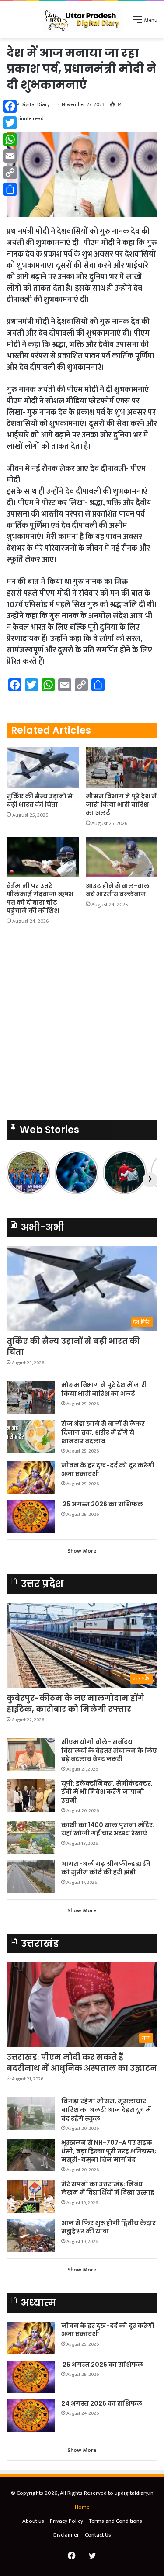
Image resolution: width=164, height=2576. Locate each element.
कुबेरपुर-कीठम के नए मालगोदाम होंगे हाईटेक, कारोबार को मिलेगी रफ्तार (75, 1703)
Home (82, 2507)
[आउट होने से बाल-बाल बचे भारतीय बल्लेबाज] (122, 857)
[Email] (10, 156)
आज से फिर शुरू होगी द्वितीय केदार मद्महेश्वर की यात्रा (108, 2227)
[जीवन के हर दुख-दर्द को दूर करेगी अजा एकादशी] (31, 1478)
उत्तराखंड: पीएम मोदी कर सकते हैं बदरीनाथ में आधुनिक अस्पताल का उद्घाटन (82, 2063)
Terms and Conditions (115, 2521)
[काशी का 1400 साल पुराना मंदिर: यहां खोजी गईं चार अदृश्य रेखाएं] (31, 1837)
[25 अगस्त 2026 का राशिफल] (31, 1517)
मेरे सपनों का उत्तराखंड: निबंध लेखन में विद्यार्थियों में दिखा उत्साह (108, 2188)
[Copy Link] (10, 173)
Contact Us (98, 2535)
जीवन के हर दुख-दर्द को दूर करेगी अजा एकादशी (108, 1470)
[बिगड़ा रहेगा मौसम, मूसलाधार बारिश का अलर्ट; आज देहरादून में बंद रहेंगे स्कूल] (31, 2113)
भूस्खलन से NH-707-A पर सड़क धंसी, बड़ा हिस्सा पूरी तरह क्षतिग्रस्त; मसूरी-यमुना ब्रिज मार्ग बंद (109, 2151)
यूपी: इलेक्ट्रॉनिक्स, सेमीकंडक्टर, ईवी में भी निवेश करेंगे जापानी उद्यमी (107, 1792)
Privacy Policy (66, 2521)
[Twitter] (10, 123)
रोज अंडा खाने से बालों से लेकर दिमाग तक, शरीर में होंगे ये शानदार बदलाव (103, 1432)
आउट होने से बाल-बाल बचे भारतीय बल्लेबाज (118, 890)
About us (33, 2521)
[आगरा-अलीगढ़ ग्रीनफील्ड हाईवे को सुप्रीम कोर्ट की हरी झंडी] (31, 1876)
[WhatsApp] (10, 139)
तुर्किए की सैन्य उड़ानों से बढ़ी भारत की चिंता (40, 800)
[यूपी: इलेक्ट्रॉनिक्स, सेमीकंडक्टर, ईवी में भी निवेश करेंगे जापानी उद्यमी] (31, 1796)
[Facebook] (10, 106)
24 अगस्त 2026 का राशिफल (102, 2403)
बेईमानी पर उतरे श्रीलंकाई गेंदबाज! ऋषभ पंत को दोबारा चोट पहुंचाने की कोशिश (40, 898)
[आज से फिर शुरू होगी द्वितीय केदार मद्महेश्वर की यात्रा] (31, 2235)
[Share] (10, 189)
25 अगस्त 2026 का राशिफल (102, 1504)
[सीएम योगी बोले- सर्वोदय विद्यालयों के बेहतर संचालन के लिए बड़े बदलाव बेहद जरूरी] (31, 1754)
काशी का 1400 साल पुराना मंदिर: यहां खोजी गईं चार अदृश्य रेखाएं (108, 1829)
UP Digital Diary (31, 104)
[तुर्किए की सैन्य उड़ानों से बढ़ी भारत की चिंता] (43, 768)
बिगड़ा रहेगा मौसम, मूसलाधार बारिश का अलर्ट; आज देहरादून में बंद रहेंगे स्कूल (106, 2110)
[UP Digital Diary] (82, 20)
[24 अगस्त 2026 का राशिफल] (31, 2416)
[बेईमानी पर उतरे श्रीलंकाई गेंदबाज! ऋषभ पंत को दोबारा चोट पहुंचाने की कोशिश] (43, 857)
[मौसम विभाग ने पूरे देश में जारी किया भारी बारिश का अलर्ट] (122, 768)
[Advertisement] (82, 1025)
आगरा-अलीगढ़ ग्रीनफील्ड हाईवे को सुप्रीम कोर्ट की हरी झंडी (106, 1868)
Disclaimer (66, 2535)
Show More (82, 1551)
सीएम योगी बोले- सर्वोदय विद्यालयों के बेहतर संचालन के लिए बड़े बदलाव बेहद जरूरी (109, 1750)
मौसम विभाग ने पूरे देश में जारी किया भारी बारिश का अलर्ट (121, 804)
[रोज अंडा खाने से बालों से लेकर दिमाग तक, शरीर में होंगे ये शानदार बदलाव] (31, 1436)
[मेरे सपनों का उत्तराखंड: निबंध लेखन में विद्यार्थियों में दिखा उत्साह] (31, 2196)
